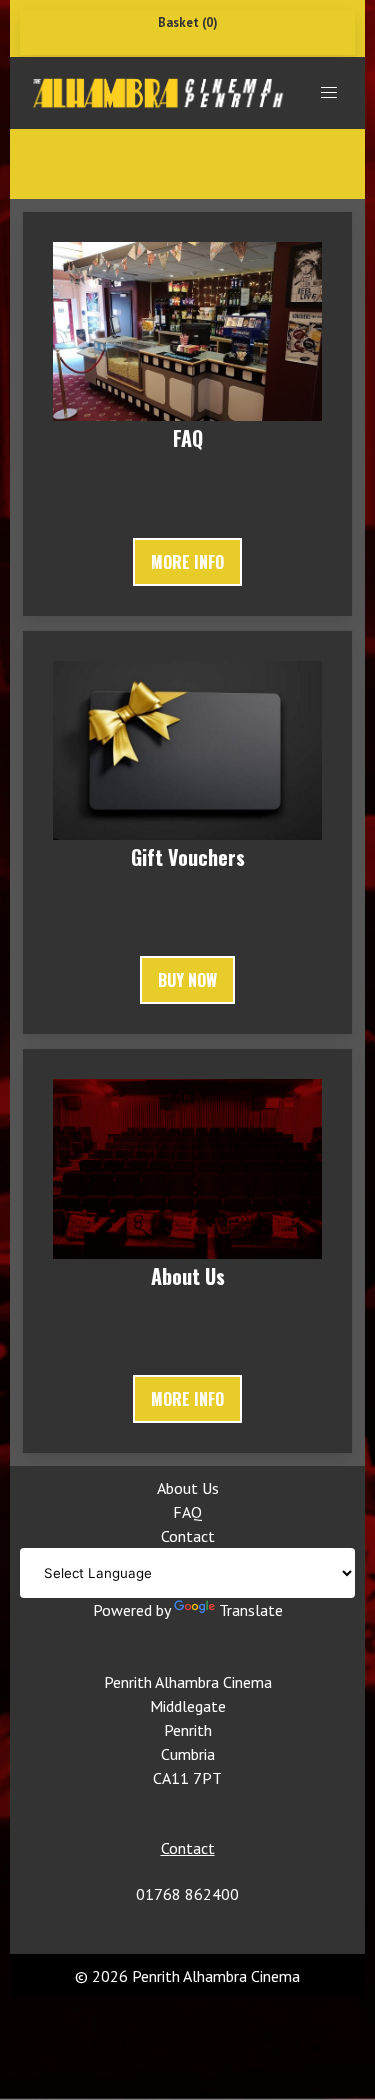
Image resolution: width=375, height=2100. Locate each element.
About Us (188, 1488)
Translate (251, 1610)
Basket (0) (188, 22)
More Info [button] (187, 562)
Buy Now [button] (187, 980)
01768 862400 (187, 1894)
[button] (329, 93)
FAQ (187, 1512)
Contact (188, 1536)
